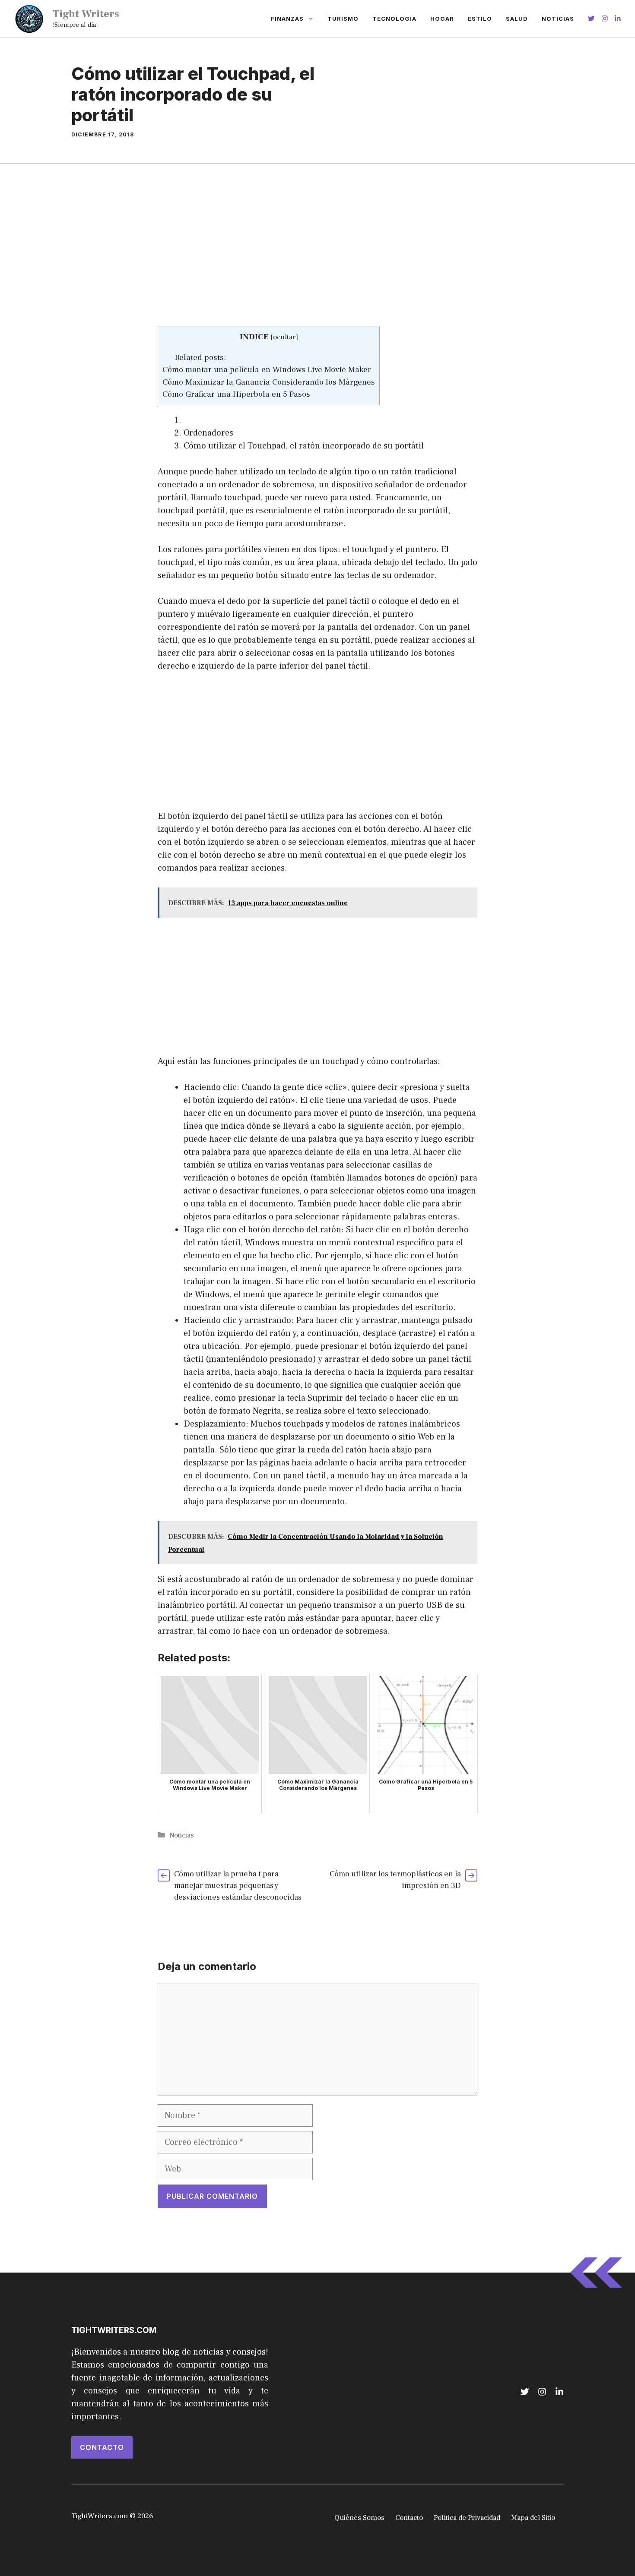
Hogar (442, 19)
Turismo (343, 19)
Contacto (102, 2447)
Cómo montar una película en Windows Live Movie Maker (267, 369)
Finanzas (287, 19)
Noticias (558, 19)
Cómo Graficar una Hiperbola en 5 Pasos (236, 394)
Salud (517, 19)
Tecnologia (394, 19)
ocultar (284, 337)
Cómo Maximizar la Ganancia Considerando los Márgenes (269, 382)
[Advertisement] (317, 262)
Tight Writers (86, 14)
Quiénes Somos (359, 2518)
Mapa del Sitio (533, 2518)
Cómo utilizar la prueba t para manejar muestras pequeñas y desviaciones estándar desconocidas (238, 1886)
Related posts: (200, 357)
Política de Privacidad (467, 2518)
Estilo (480, 19)
